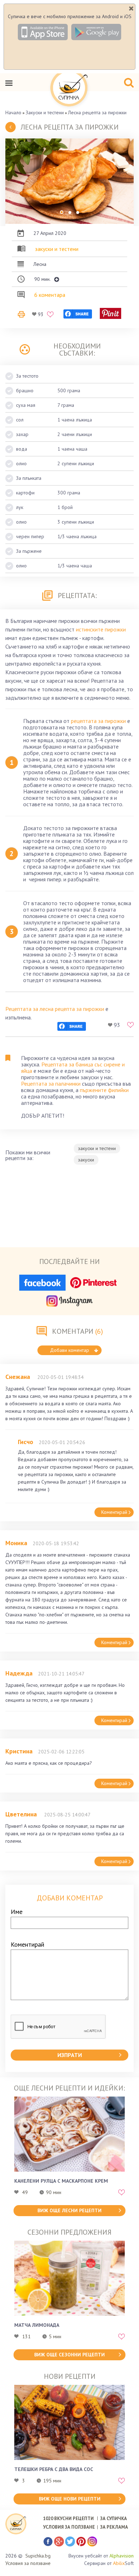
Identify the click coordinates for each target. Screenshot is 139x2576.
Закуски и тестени (45, 112)
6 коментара (50, 295)
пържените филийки (104, 1090)
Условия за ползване (28, 2563)
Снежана (19, 1377)
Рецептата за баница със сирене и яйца (73, 1067)
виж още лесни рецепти (69, 2210)
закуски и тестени (57, 249)
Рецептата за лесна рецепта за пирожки (55, 1009)
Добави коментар (69, 1350)
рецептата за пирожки (98, 721)
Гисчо (25, 1442)
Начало (13, 112)
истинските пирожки (101, 629)
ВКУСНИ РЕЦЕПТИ (68, 2519)
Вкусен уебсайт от (101, 2556)
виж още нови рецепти (70, 2499)
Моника (16, 1543)
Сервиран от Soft (109, 2563)
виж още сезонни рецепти (69, 2355)
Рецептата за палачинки (51, 1084)
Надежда (19, 1673)
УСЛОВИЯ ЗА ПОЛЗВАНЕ (69, 2527)
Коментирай (114, 1512)
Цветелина (22, 1814)
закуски (86, 1160)
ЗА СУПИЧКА (114, 2519)
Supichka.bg (38, 2556)
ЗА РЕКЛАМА (114, 2527)
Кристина (19, 1751)
